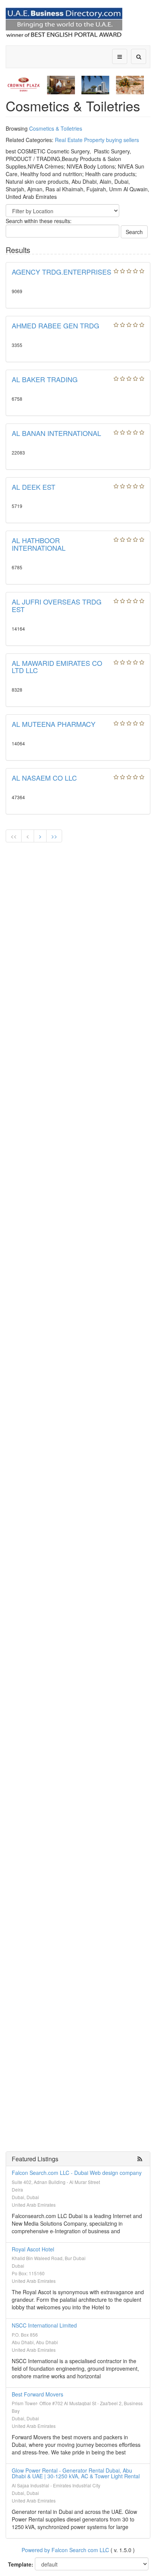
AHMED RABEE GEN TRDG (55, 325)
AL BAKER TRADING (45, 379)
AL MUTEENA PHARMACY (54, 724)
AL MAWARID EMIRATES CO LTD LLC (57, 667)
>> (54, 836)
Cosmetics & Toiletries (56, 128)
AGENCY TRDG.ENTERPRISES (62, 272)
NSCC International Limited (44, 2325)
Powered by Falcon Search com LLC (65, 2550)
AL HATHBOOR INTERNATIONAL (39, 544)
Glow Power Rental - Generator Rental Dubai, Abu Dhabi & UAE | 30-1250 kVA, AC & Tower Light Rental (76, 2473)
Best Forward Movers (37, 2394)
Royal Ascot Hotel (33, 2249)
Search (134, 232)
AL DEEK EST (34, 487)
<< (14, 836)
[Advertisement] (78, 929)
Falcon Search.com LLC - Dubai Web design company (77, 2173)
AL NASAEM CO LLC (44, 778)
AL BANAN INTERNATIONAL (56, 433)
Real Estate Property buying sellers (97, 140)
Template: (21, 2564)
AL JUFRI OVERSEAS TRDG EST (57, 605)
